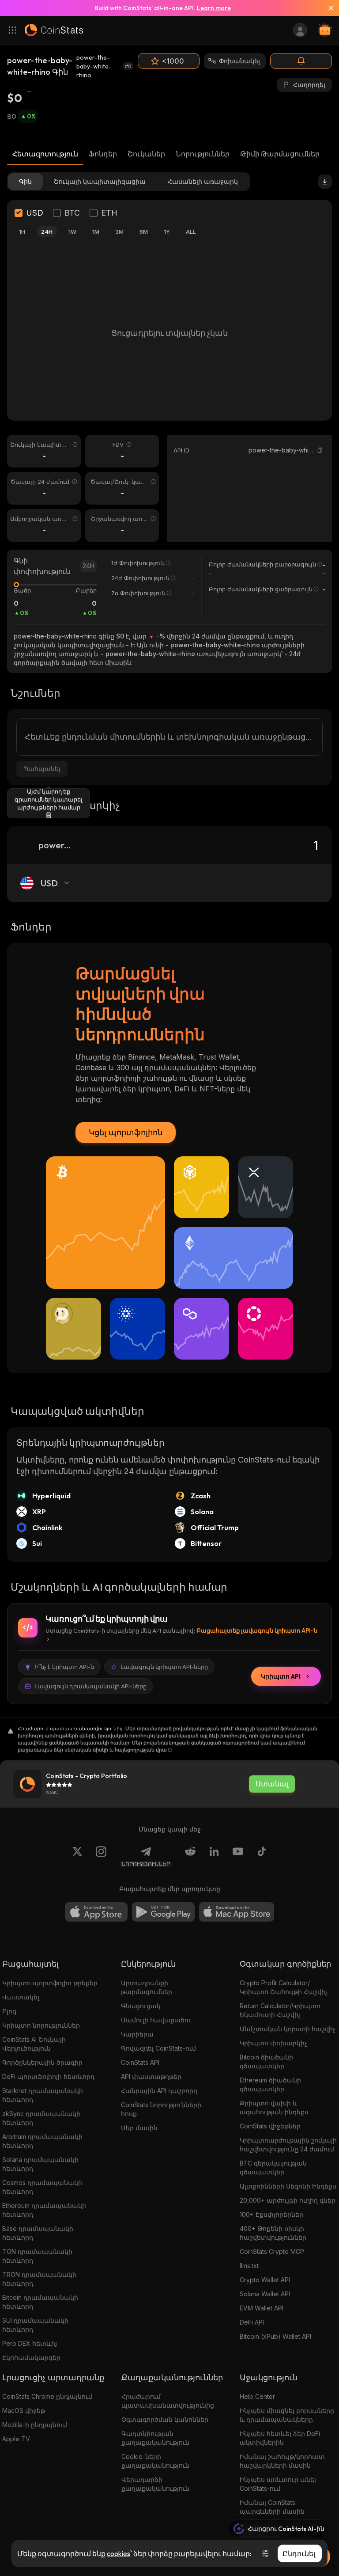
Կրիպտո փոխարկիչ (273, 2043)
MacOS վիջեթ (24, 2411)
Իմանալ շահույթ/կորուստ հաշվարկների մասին (282, 2461)
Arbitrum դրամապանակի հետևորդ (42, 2141)
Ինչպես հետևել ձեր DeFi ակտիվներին (280, 2438)
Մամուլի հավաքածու (156, 2020)
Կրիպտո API (281, 1676)
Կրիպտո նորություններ (41, 2025)
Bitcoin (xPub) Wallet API (275, 2336)
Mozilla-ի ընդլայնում (35, 2425)
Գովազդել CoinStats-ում (158, 2048)
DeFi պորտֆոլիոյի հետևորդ (48, 2076)
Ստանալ (272, 1784)
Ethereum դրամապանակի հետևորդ (44, 2210)
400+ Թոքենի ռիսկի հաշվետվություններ (273, 2233)
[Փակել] (328, 8)
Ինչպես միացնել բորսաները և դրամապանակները (287, 2415)
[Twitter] (77, 1857)
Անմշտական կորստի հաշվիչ (288, 2029)
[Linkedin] (214, 1857)
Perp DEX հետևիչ (30, 2343)
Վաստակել (21, 1997)
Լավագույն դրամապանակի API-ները (90, 1686)
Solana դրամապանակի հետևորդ (40, 2164)
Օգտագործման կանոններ (165, 2419)
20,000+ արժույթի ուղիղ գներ (288, 2200)
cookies (119, 2553)
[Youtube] (238, 1857)
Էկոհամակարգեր (31, 2358)
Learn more (214, 8)
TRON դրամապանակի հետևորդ (39, 2279)
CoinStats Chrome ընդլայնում (47, 2396)
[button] (320, 450)
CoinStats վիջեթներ (270, 2126)
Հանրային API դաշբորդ (159, 2091)
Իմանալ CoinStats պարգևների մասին (272, 2507)
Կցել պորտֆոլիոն (126, 1132)
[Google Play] (163, 1912)
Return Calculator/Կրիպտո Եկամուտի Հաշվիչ (280, 2010)
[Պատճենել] (320, 450)
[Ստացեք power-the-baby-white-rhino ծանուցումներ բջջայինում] (301, 61)
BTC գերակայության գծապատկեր (273, 2168)
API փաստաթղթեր (151, 2076)
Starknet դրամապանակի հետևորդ (43, 2095)
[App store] (96, 1912)
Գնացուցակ (141, 2006)
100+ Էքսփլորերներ (271, 2214)
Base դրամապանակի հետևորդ (38, 2233)
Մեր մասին (139, 2128)
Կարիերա (137, 2034)
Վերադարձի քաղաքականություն (155, 2484)
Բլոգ (9, 2011)
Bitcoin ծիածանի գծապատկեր (266, 2061)
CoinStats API (140, 2062)
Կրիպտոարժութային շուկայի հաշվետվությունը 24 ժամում (288, 2145)
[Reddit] (190, 1857)
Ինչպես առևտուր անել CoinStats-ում (278, 2484)
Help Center (257, 2396)
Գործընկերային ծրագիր (42, 2062)
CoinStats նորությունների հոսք (161, 2109)
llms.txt (249, 2266)
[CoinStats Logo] (54, 30)
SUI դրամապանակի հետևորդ (35, 2325)
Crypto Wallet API (265, 2280)
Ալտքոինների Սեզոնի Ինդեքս (288, 2186)
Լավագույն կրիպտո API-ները (164, 1667)
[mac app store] (237, 1912)
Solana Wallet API (265, 2294)
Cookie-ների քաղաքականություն (155, 2461)
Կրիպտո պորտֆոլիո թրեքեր (50, 1983)
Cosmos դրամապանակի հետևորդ (42, 2187)
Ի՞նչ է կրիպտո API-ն (64, 1667)
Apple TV (16, 2439)
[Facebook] (262, 1857)
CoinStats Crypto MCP (272, 2251)
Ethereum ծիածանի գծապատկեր (270, 2084)
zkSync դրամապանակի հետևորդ (41, 2118)
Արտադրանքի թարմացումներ (147, 1987)
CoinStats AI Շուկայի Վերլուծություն (34, 2044)
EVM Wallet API (262, 2308)
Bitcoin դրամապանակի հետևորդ (40, 2302)
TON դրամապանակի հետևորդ (37, 2256)
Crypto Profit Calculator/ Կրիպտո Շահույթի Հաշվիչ (284, 1987)
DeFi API (252, 2322)
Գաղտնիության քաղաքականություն (155, 2438)
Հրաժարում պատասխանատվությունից (168, 2401)
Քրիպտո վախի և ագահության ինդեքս (274, 2107)
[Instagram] (101, 1857)
